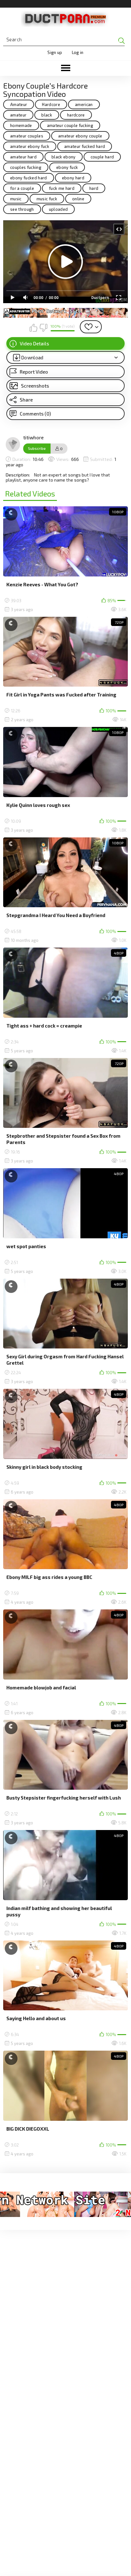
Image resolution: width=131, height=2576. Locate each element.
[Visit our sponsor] (65, 313)
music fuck (47, 199)
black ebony (64, 157)
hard (94, 188)
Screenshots (35, 386)
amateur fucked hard (85, 146)
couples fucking (26, 167)
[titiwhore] (13, 444)
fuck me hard (62, 188)
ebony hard (73, 178)
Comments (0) (35, 414)
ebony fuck (67, 167)
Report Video (34, 372)
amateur (18, 115)
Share (26, 400)
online (78, 199)
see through (22, 209)
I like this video (33, 328)
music (16, 199)
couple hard (102, 157)
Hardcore (51, 104)
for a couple (22, 188)
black (47, 115)
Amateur (19, 104)
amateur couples (27, 136)
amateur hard (23, 157)
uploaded (59, 209)
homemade (21, 125)
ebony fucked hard (29, 178)
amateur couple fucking (70, 125)
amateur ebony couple (80, 136)
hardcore (76, 115)
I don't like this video (43, 328)
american (84, 104)
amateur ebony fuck (30, 146)
